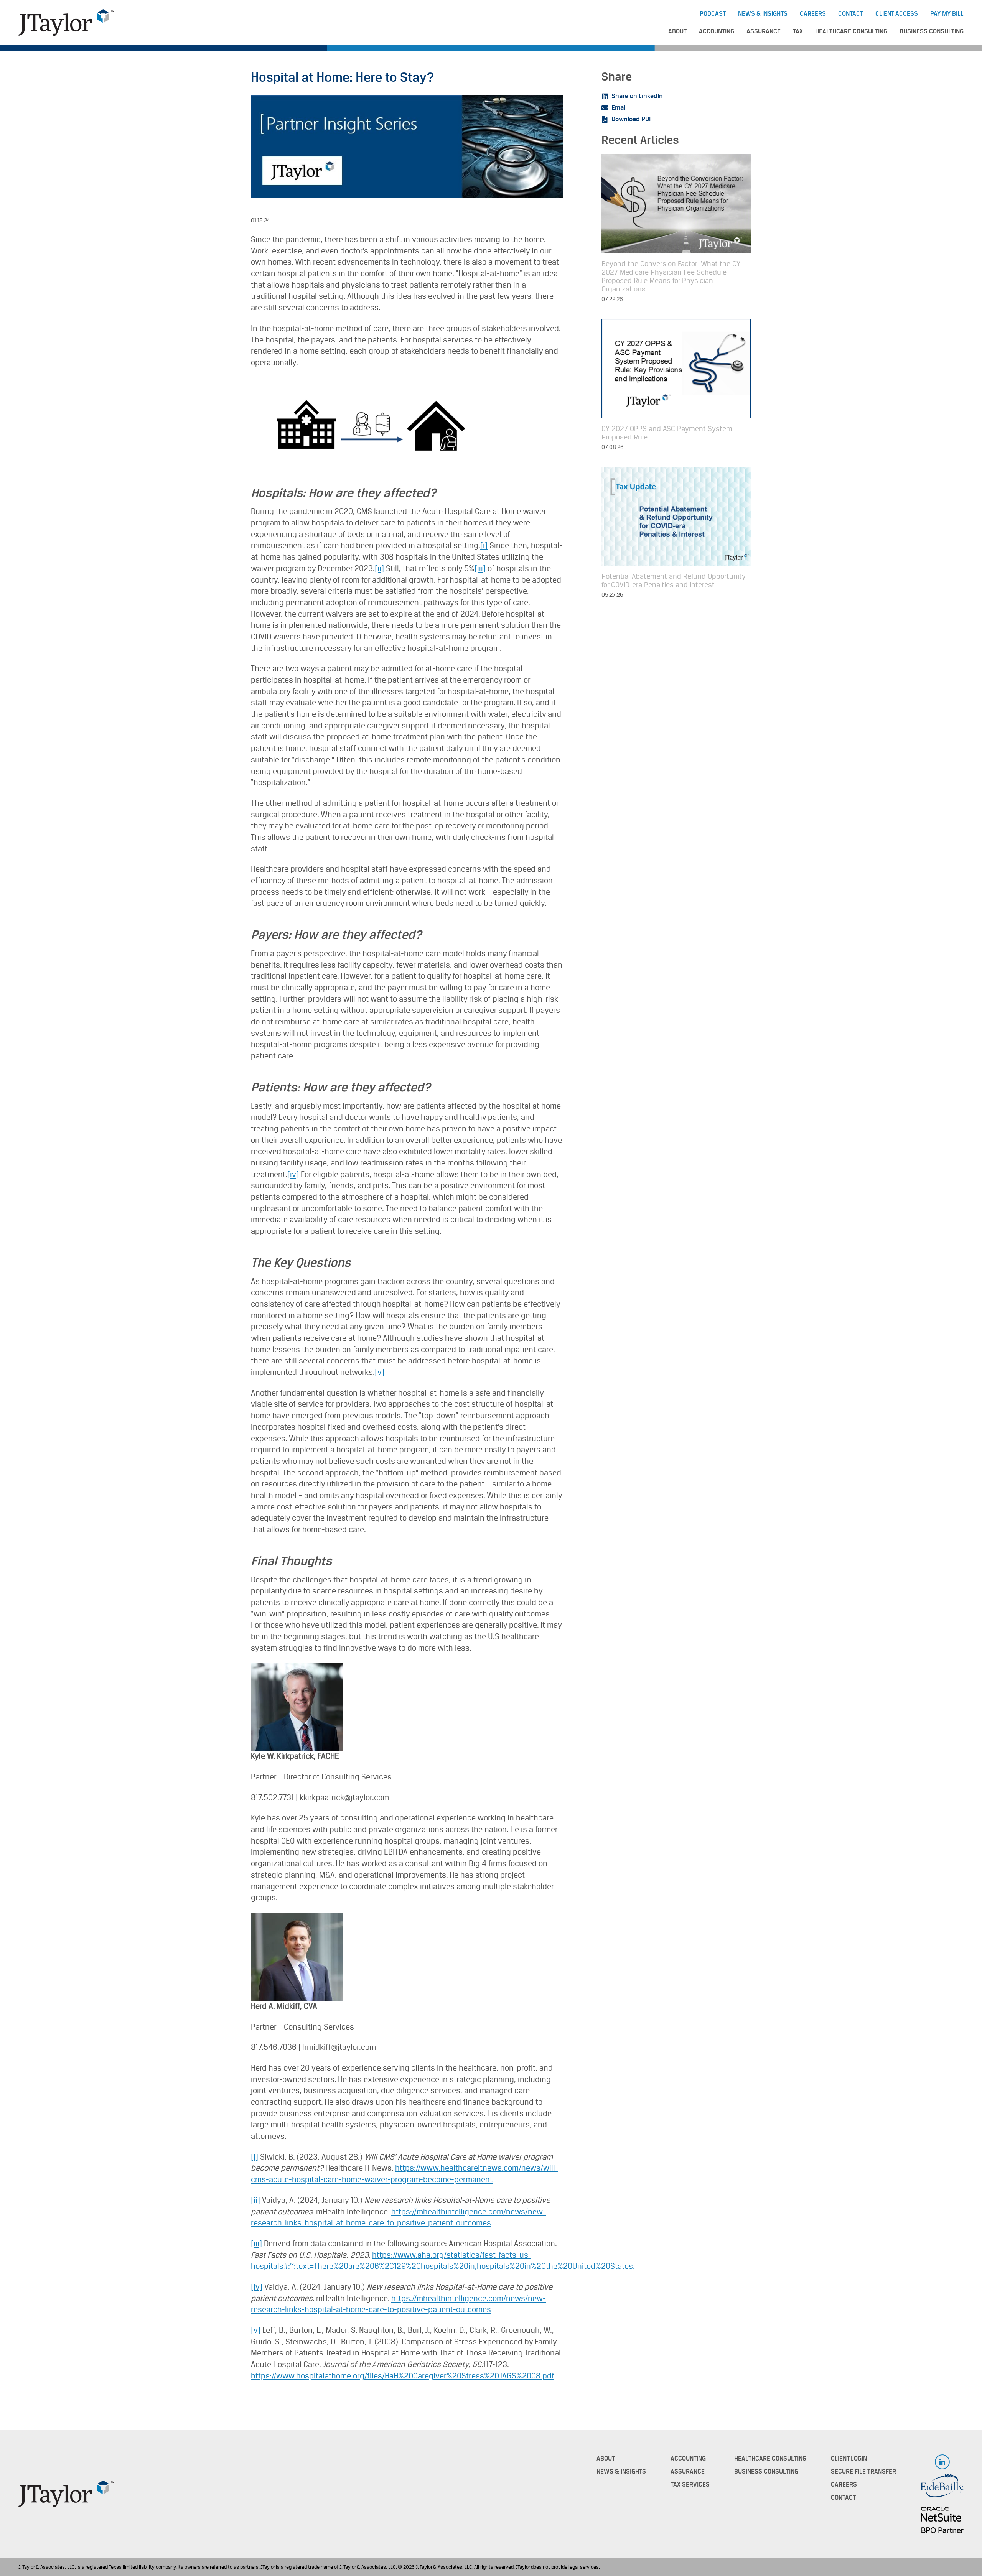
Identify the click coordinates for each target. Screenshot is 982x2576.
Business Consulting (932, 31)
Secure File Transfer (863, 2472)
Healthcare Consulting (851, 31)
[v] (380, 1372)
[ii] (379, 569)
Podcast (713, 14)
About (677, 31)
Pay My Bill (947, 14)
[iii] (480, 569)
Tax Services (690, 2485)
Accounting (717, 31)
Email (619, 108)
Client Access (897, 14)
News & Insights (763, 14)
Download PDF (632, 119)
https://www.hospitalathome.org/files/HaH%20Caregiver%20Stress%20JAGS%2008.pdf (403, 2376)
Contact (851, 14)
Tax (798, 31)
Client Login (849, 2459)
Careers (813, 14)
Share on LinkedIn (637, 96)
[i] (484, 546)
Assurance (764, 31)
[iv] (293, 1174)
